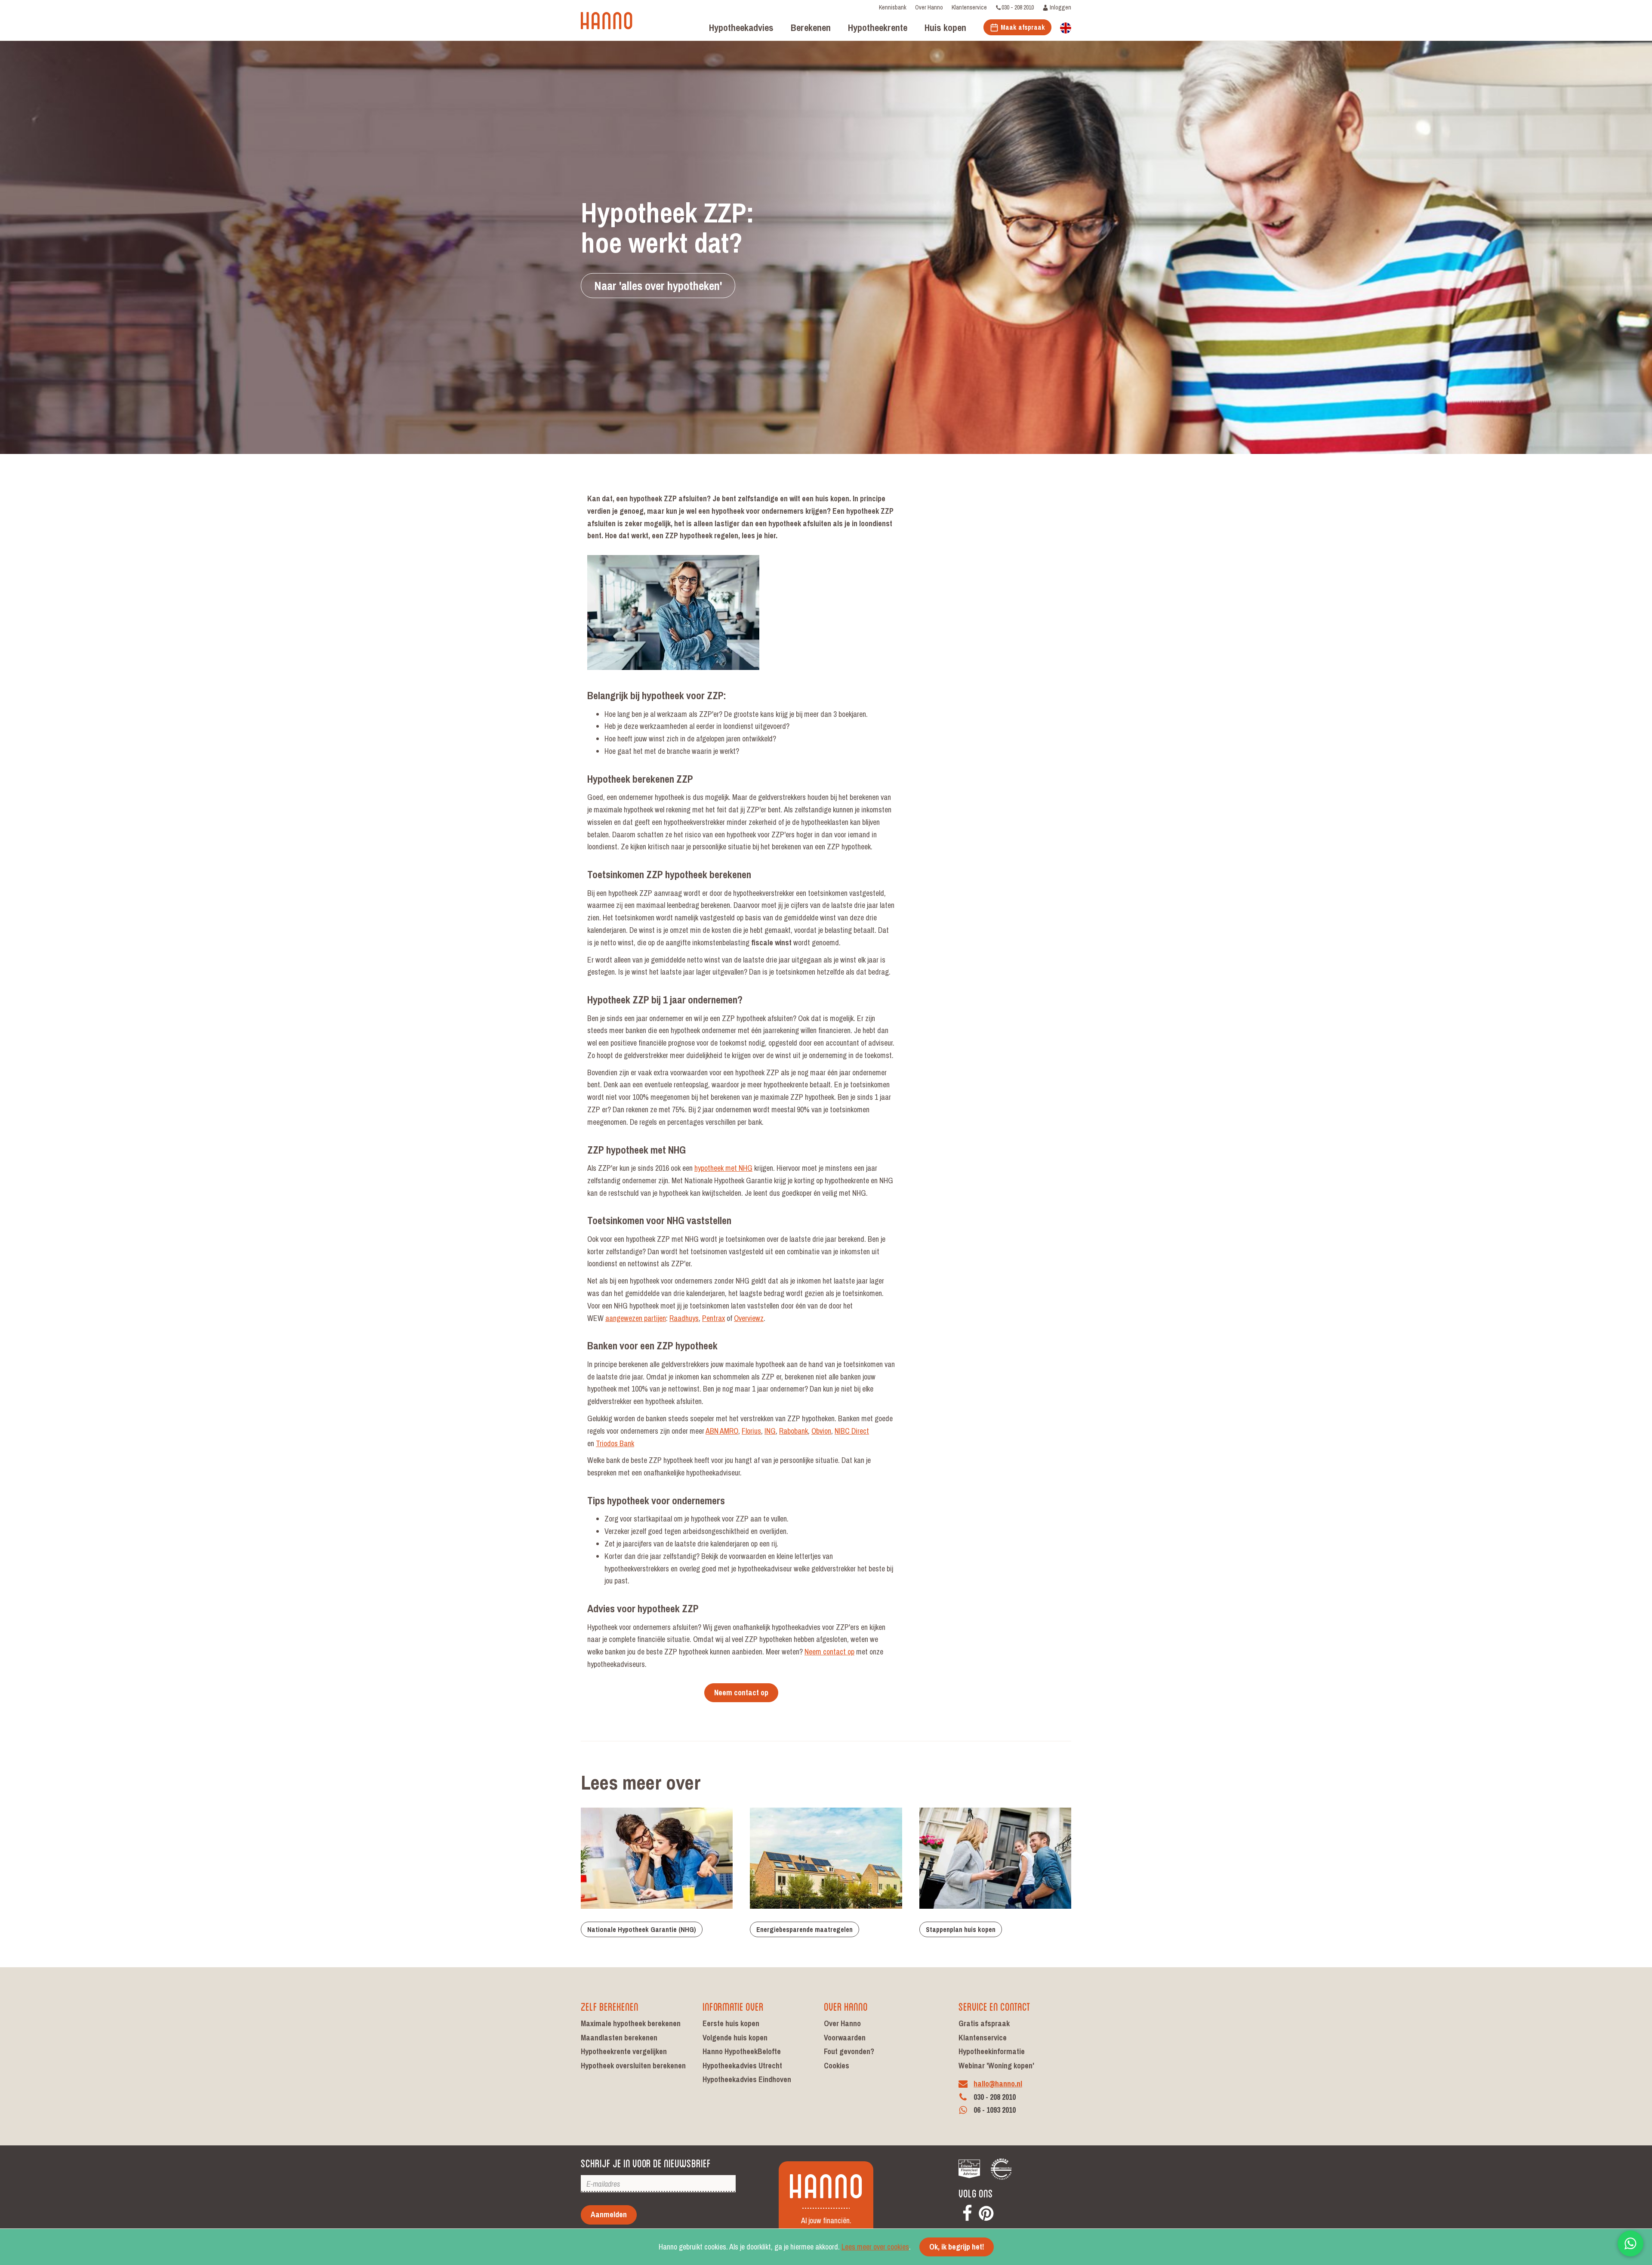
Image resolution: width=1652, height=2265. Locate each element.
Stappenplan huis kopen (961, 1929)
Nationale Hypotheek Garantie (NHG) (642, 1929)
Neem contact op (829, 1652)
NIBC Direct (852, 1431)
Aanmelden (609, 2214)
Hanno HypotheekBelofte (742, 2051)
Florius (751, 1431)
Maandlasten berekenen (619, 2038)
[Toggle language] (1066, 27)
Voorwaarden (845, 2038)
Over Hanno (929, 7)
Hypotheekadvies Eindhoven (747, 2079)
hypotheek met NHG (723, 1168)
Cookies (837, 2066)
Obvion (821, 1431)
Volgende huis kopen (735, 2038)
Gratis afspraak (984, 2023)
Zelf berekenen (610, 2006)
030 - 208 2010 (1018, 7)
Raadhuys (684, 1318)
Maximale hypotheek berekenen (631, 2023)
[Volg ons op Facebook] (967, 2211)
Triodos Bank (615, 1443)
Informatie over (733, 2006)
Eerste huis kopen (731, 2023)
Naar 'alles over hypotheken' (658, 286)
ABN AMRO (722, 1431)
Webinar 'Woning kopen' (996, 2066)
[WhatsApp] (1630, 2243)
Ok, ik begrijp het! (957, 2247)
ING (770, 1431)
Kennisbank (893, 7)
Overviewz (749, 1318)
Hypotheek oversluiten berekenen (633, 2066)
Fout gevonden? (849, 2051)
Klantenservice (969, 7)
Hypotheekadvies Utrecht (742, 2066)
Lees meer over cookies (875, 2247)
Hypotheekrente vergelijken (624, 2051)
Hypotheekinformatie (992, 2051)
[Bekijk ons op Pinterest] (986, 2211)
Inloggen (1060, 7)
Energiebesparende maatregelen (804, 1929)
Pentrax (714, 1318)
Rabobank (794, 1431)
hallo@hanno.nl (998, 2084)
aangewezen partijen (636, 1318)
